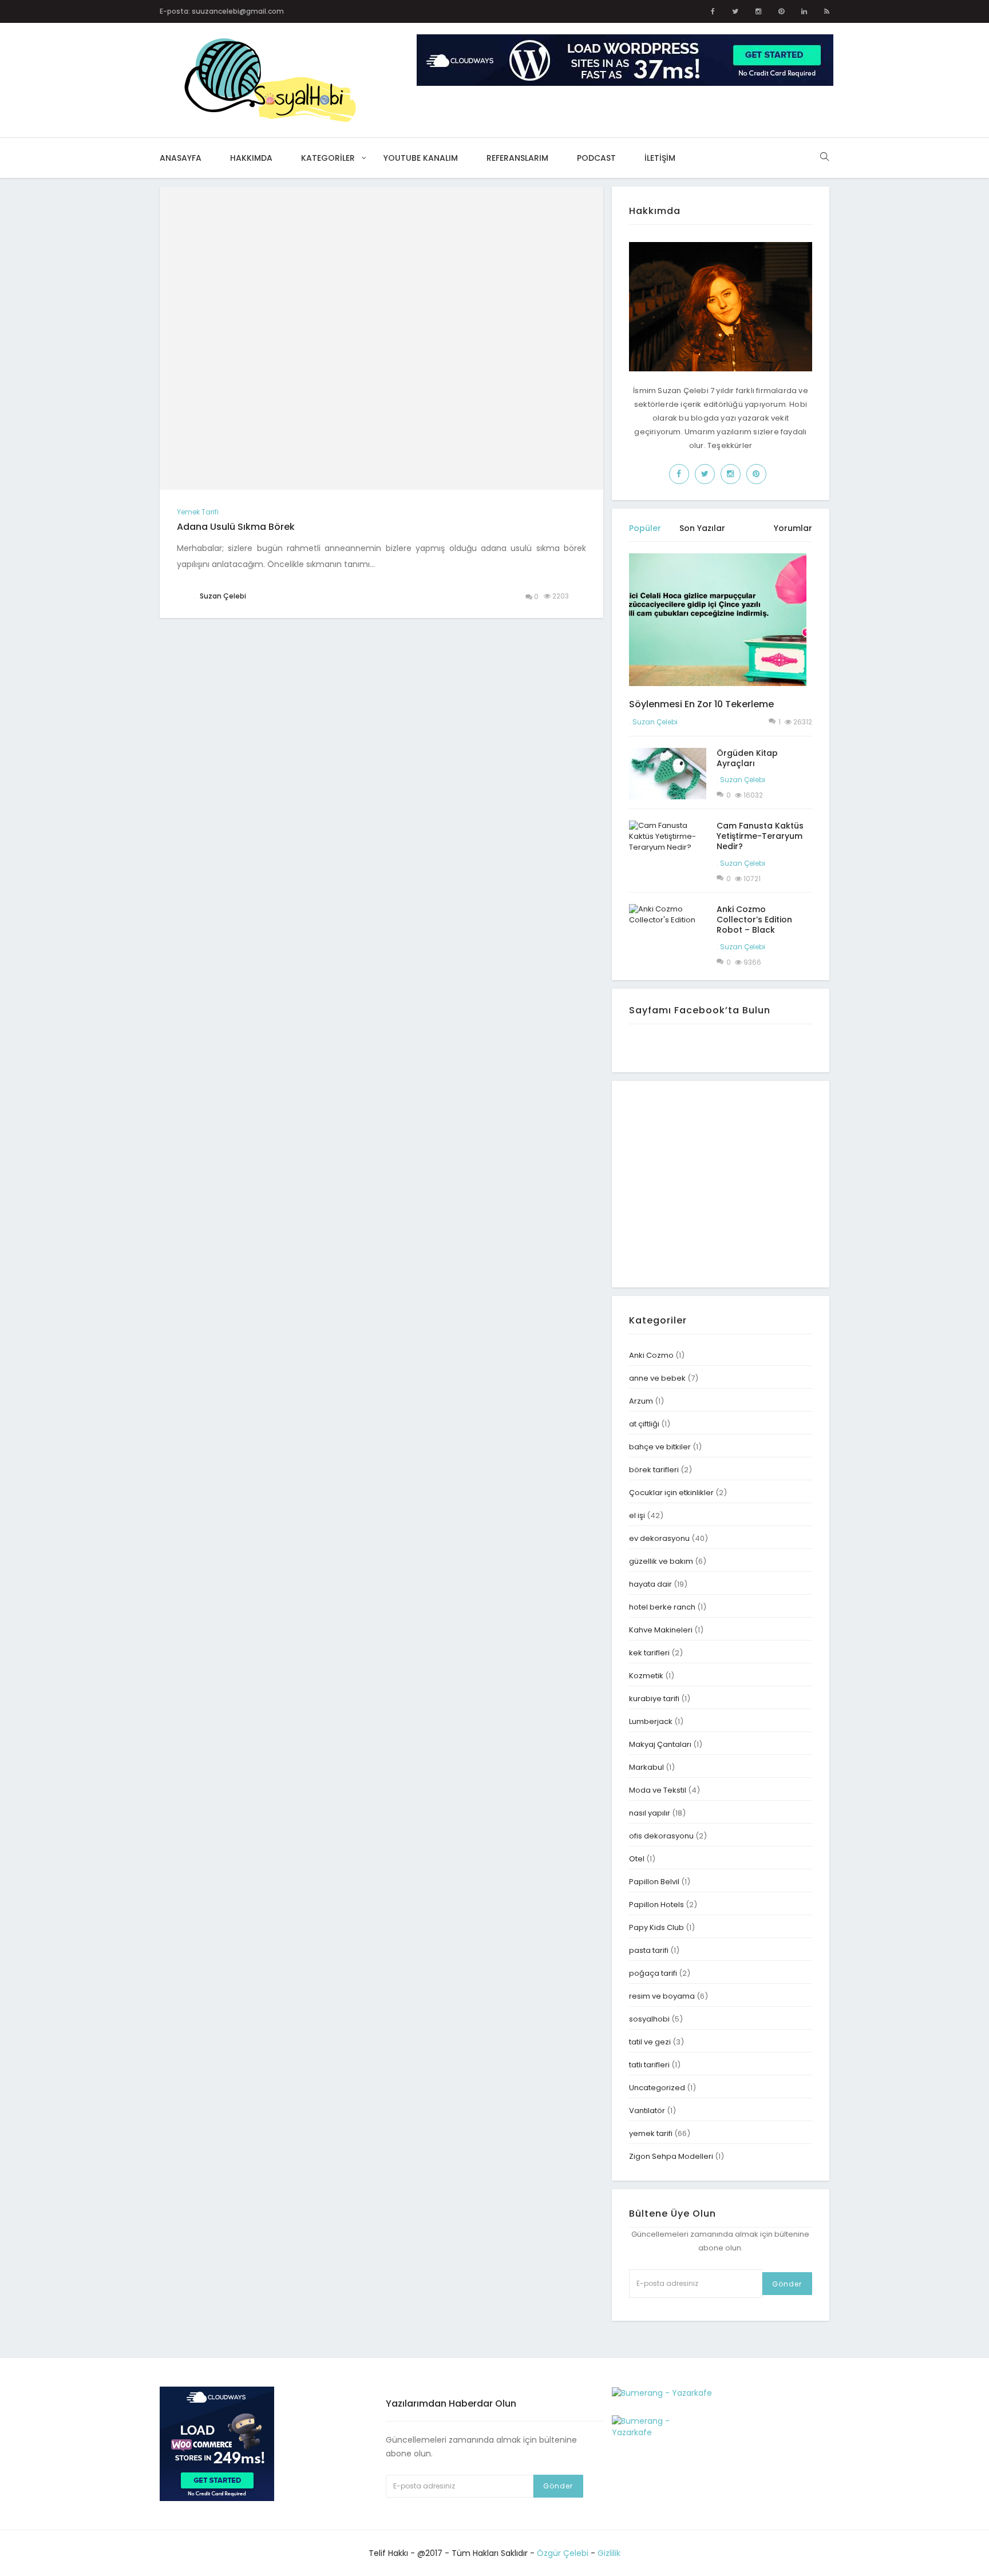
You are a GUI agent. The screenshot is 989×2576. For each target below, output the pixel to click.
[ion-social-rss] (827, 11)
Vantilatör (647, 2111)
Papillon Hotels (656, 1905)
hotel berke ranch (662, 1607)
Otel (637, 1859)
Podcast (596, 158)
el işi (637, 1515)
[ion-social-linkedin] (804, 11)
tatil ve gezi (650, 2042)
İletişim (660, 158)
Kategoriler (328, 158)
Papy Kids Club (656, 1927)
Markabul (646, 1767)
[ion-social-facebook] (713, 11)
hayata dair (650, 1584)
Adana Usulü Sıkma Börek (236, 527)
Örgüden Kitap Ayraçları (747, 758)
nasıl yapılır (650, 1813)
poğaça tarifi (653, 1973)
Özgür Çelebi (563, 2553)
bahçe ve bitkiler (660, 1447)
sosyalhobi (649, 2019)
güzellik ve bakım (661, 1561)
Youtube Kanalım (421, 158)
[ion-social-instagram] (758, 11)
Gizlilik (609, 2553)
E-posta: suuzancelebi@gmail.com (222, 11)
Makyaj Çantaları (660, 1744)
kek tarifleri (649, 1653)
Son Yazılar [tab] (702, 528)
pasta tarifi (649, 1950)
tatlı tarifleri (649, 2065)
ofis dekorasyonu (661, 1836)
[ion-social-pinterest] (781, 11)
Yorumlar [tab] (793, 528)
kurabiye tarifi (654, 1699)
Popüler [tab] (645, 528)
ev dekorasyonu (659, 1538)
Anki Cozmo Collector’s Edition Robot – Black (754, 920)
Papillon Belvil (654, 1882)
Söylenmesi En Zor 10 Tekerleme (701, 704)
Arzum (641, 1401)
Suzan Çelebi (655, 722)
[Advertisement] (725, 1183)
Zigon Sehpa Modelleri (671, 2156)
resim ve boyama (662, 1996)
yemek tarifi (198, 512)
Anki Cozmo (651, 1355)
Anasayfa (181, 158)
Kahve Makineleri (661, 1630)
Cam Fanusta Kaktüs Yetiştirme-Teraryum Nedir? (760, 836)
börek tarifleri (654, 1470)
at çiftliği (644, 1424)
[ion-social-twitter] (735, 11)
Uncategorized (657, 2088)
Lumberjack (651, 1721)
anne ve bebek (657, 1378)
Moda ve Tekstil (658, 1790)
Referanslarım (517, 158)
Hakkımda (251, 158)
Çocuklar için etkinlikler (671, 1493)
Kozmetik (646, 1676)
